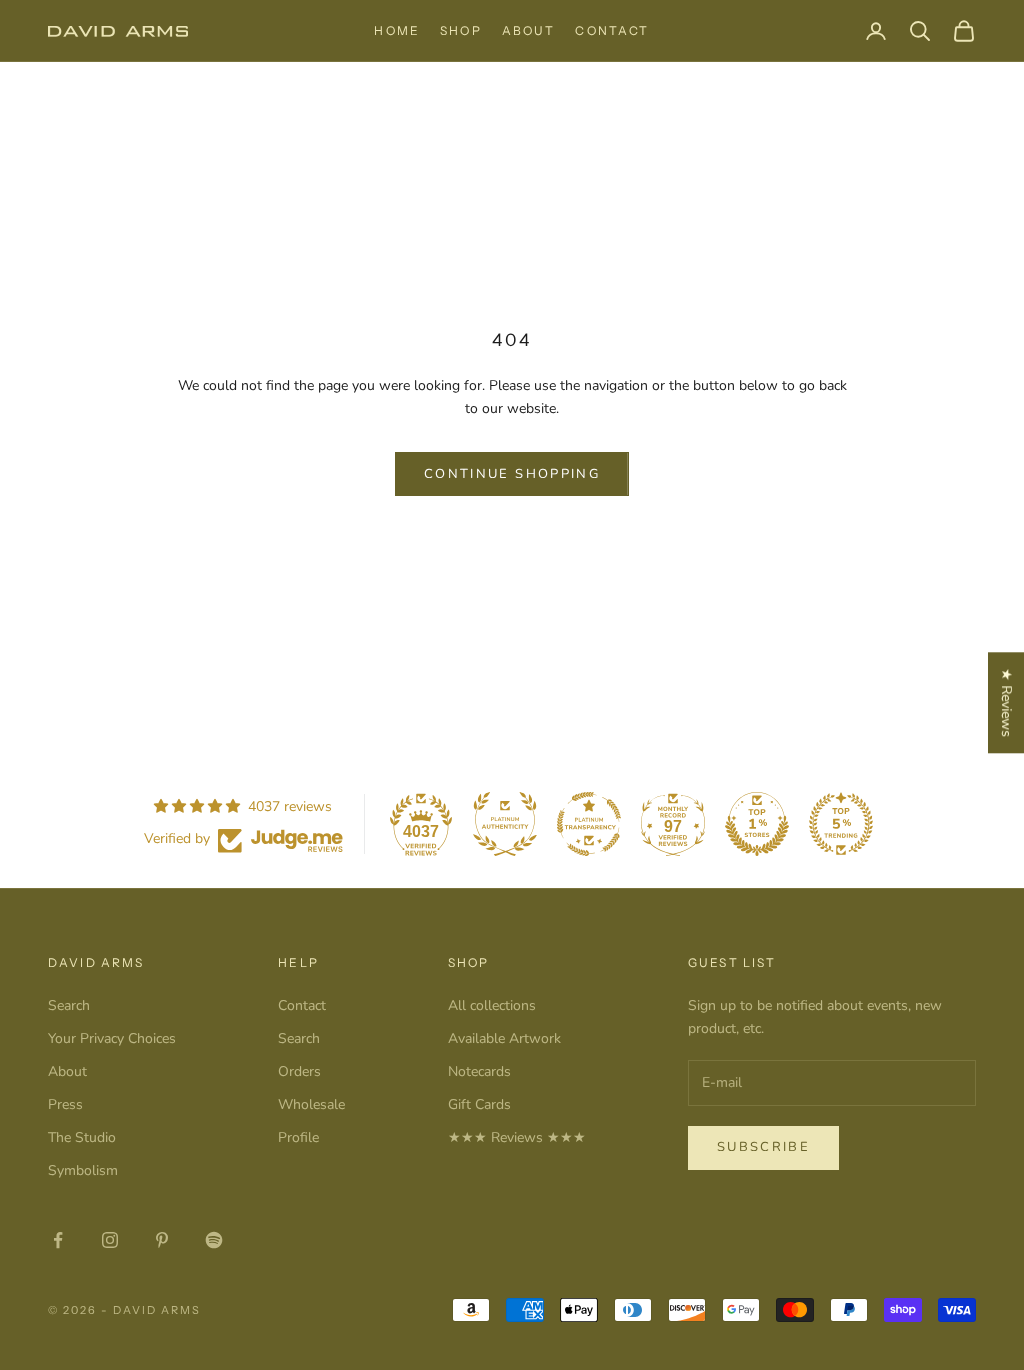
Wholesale (311, 1104)
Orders (299, 1071)
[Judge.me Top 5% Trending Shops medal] (841, 824)
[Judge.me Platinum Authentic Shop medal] (505, 824)
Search (69, 1005)
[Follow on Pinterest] (162, 1240)
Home (397, 30)
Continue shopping (512, 474)
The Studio (82, 1137)
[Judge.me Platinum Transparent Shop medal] (589, 824)
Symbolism (83, 1170)
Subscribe (763, 1147)
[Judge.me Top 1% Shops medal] (757, 824)
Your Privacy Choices (112, 1038)
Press (65, 1104)
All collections (492, 1005)
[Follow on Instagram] (110, 1240)
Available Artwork (504, 1038)
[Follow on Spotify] (214, 1240)
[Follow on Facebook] (58, 1240)
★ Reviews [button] (1006, 702)
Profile (298, 1137)
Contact (612, 30)
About (529, 30)
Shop (461, 30)
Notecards (479, 1071)
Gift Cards (479, 1104)
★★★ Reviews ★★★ (517, 1137)
